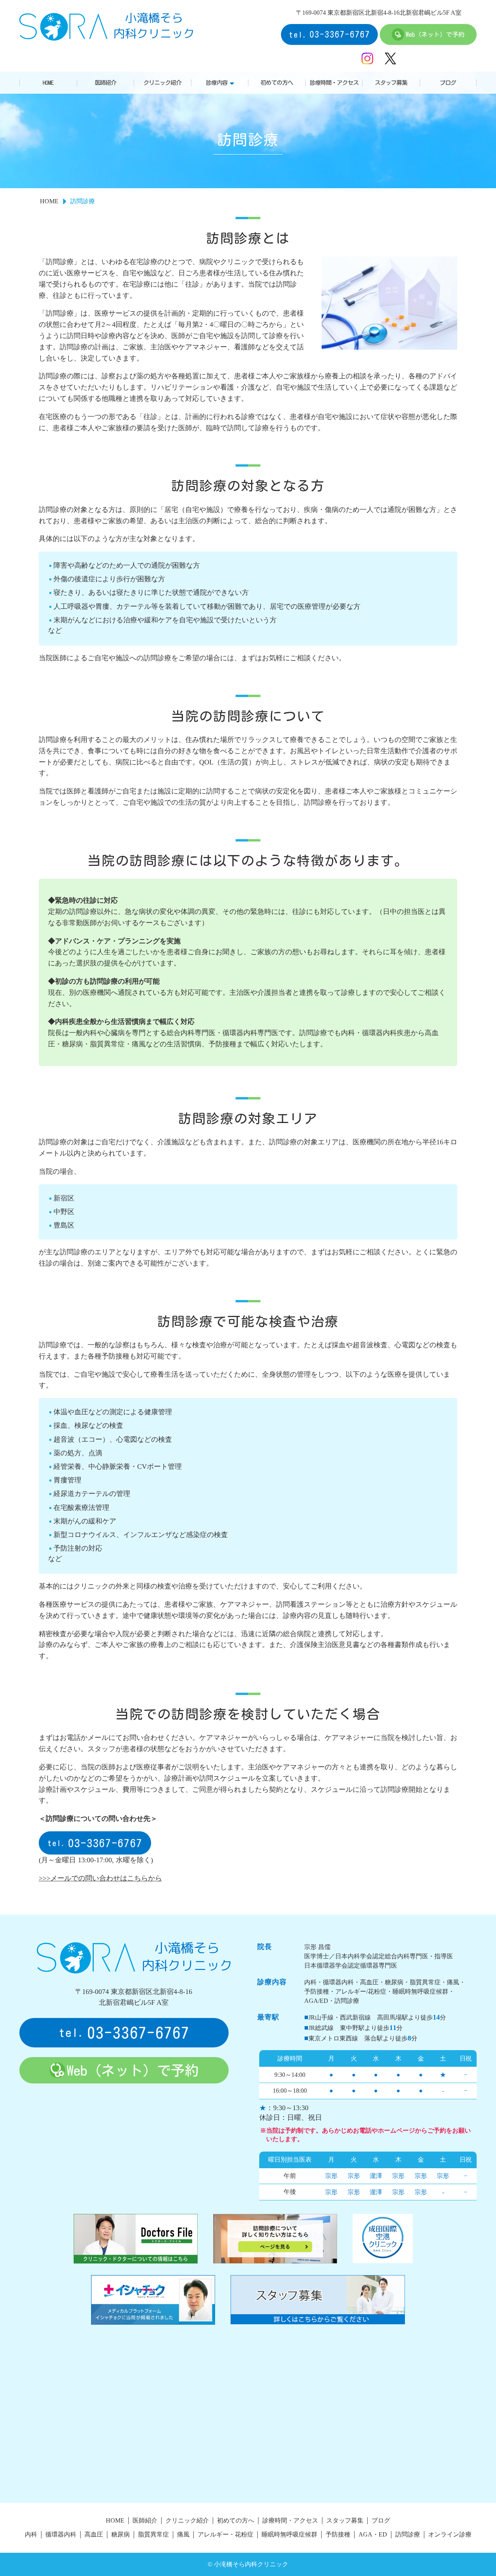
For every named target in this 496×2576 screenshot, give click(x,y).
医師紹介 (105, 83)
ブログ (448, 83)
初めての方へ (277, 83)
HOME (48, 83)
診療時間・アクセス (334, 83)
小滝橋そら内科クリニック (106, 26)
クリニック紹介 (162, 83)
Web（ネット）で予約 (435, 34)
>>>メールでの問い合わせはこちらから (100, 1878)
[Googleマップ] (248, 2422)
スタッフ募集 (391, 83)
